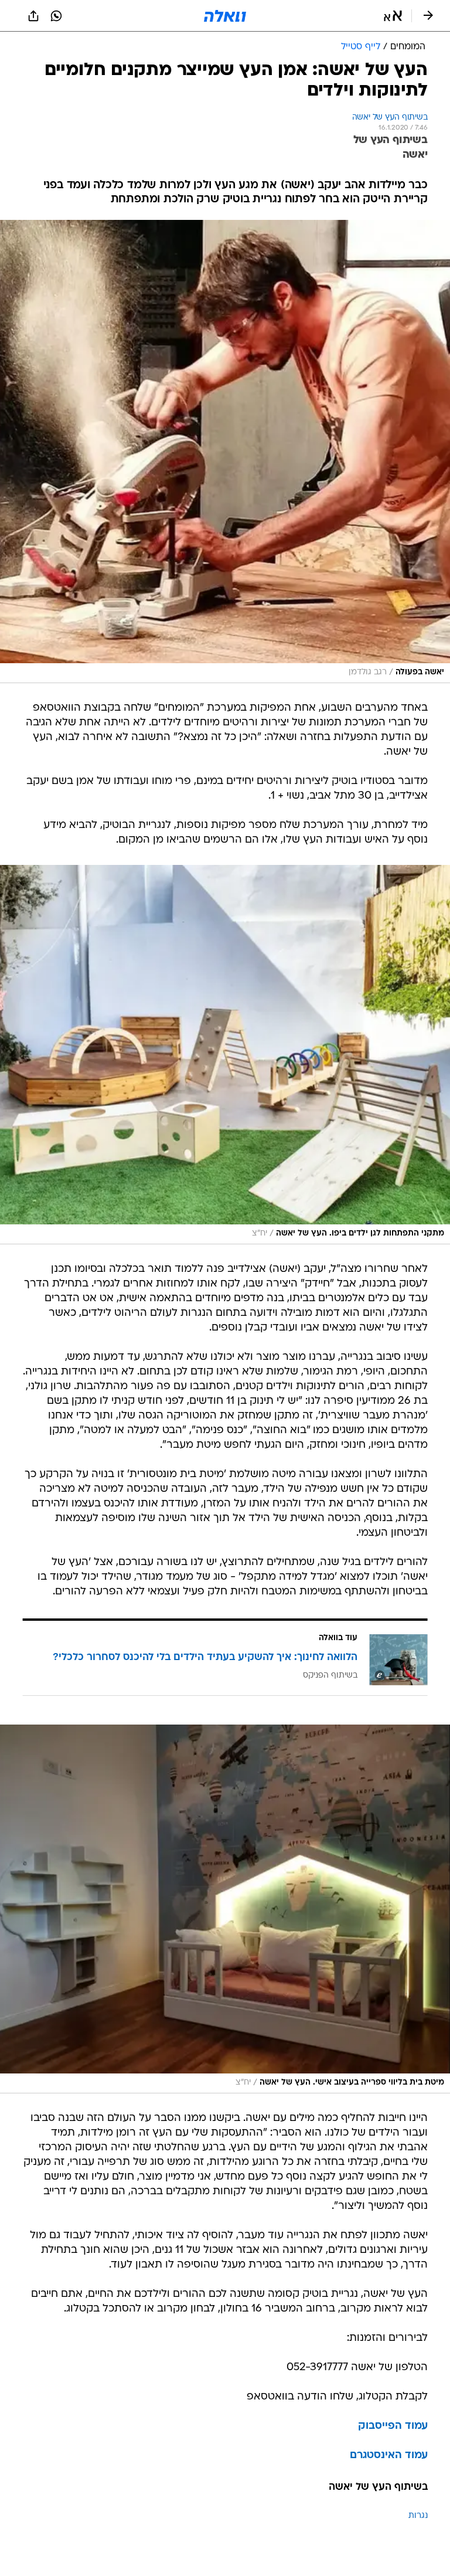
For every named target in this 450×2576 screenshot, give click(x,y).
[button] (393, 16)
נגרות (418, 2516)
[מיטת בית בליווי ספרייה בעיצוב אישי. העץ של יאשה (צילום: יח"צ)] (225, 1909)
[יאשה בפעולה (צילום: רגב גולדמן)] (225, 452)
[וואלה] (225, 16)
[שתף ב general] (33, 16)
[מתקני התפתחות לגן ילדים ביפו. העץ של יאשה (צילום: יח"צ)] (225, 1055)
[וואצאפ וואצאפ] (56, 16)
